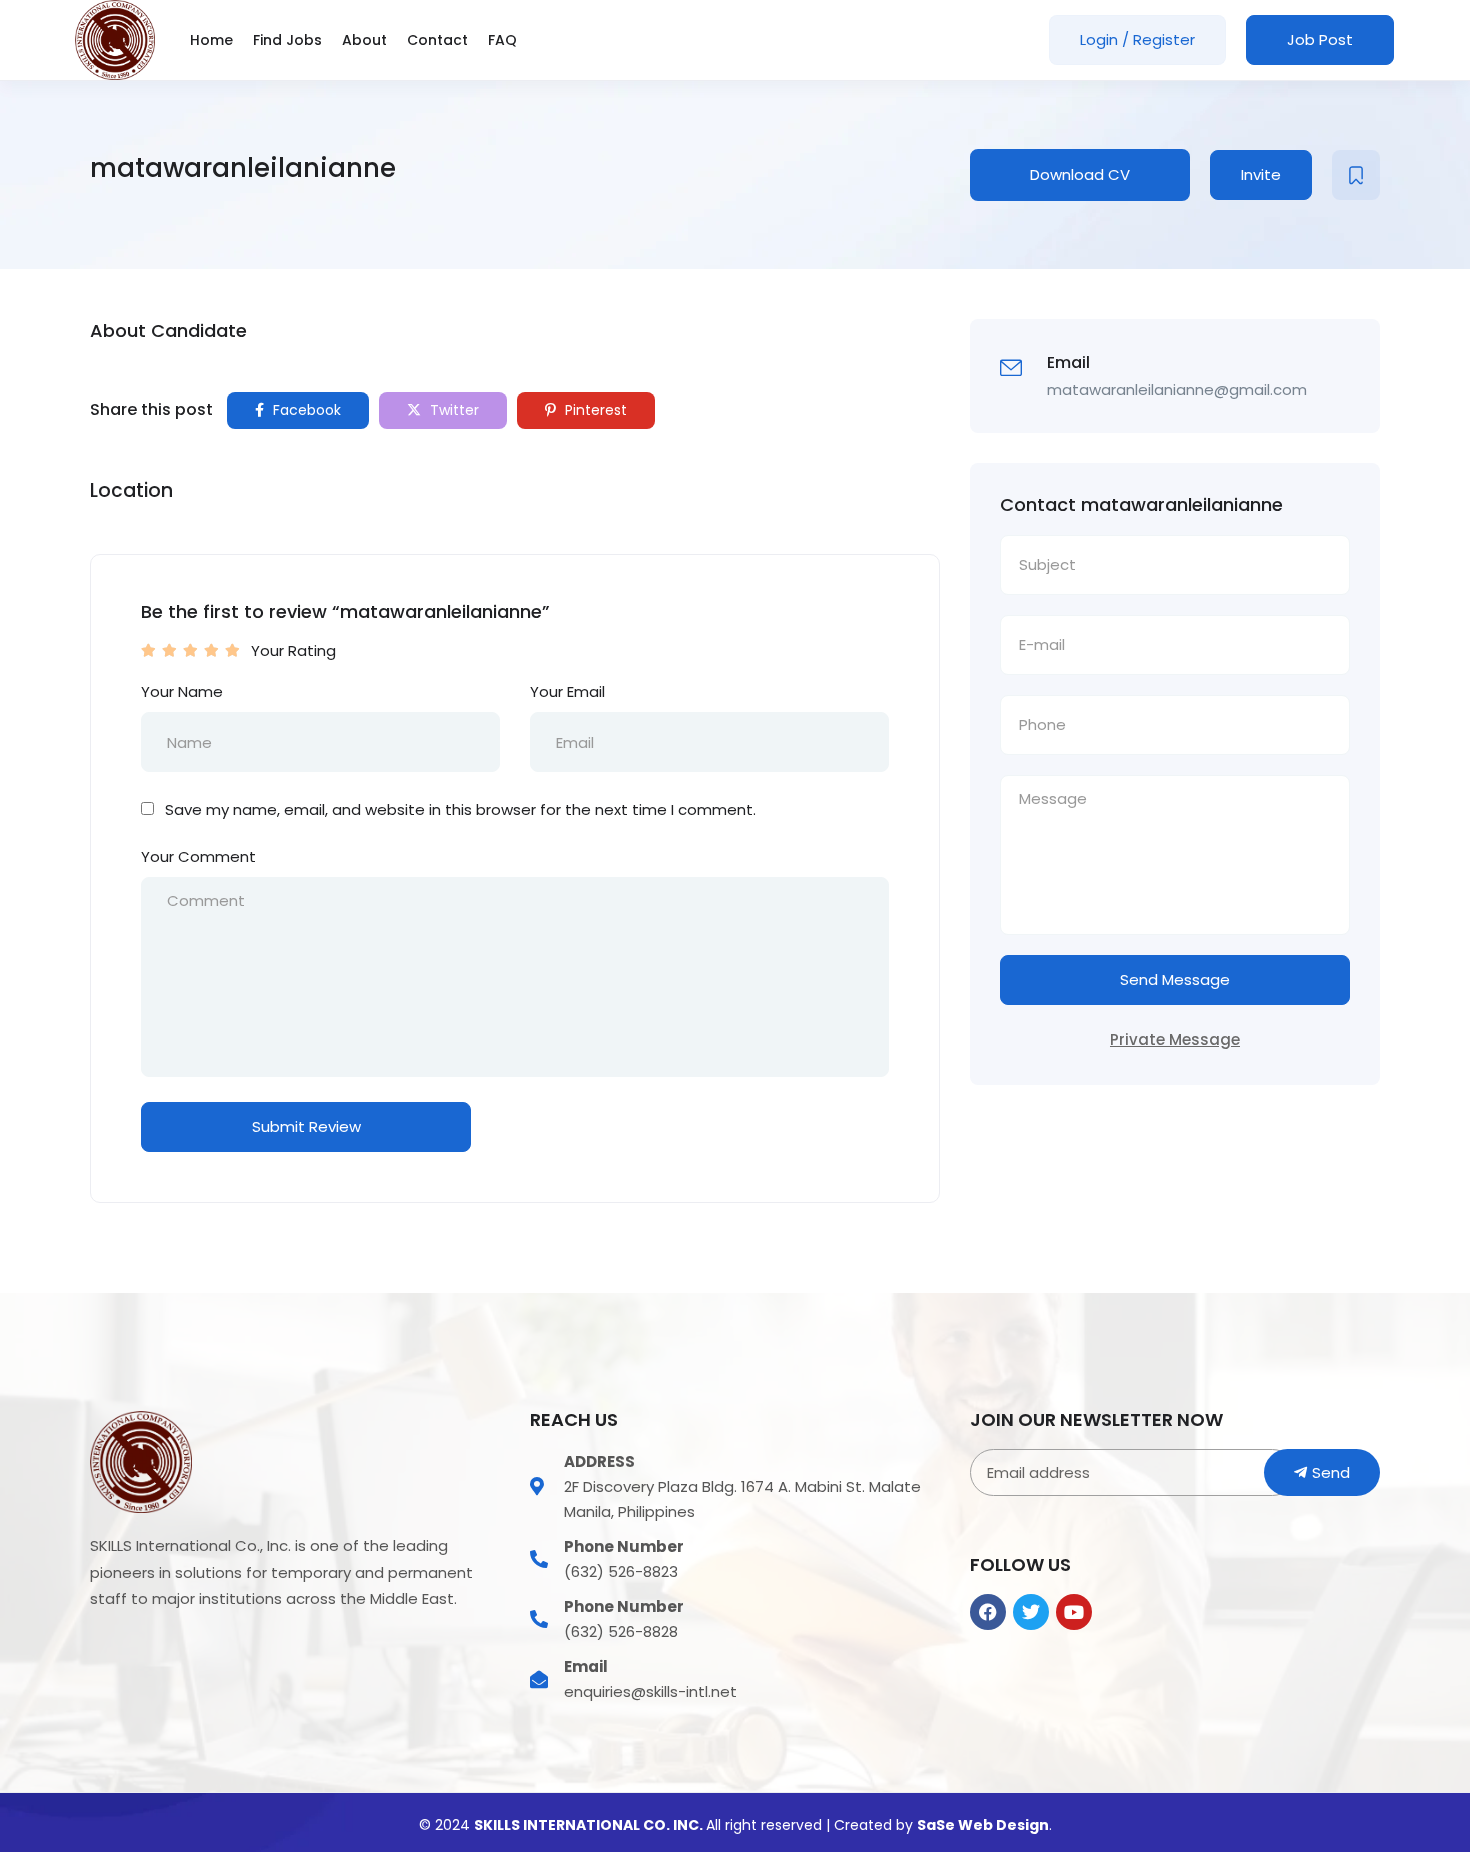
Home (211, 40)
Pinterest (594, 410)
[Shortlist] (1356, 175)
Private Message (1175, 1039)
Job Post (1320, 39)
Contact (437, 40)
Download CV (1080, 174)
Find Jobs (287, 40)
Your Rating (293, 650)
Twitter (452, 410)
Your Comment (198, 856)
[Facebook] (988, 1612)
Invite (1261, 174)
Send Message (1175, 979)
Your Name (182, 691)
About (364, 40)
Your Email (567, 691)
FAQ (502, 40)
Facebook (305, 410)
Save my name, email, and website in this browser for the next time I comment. (460, 809)
